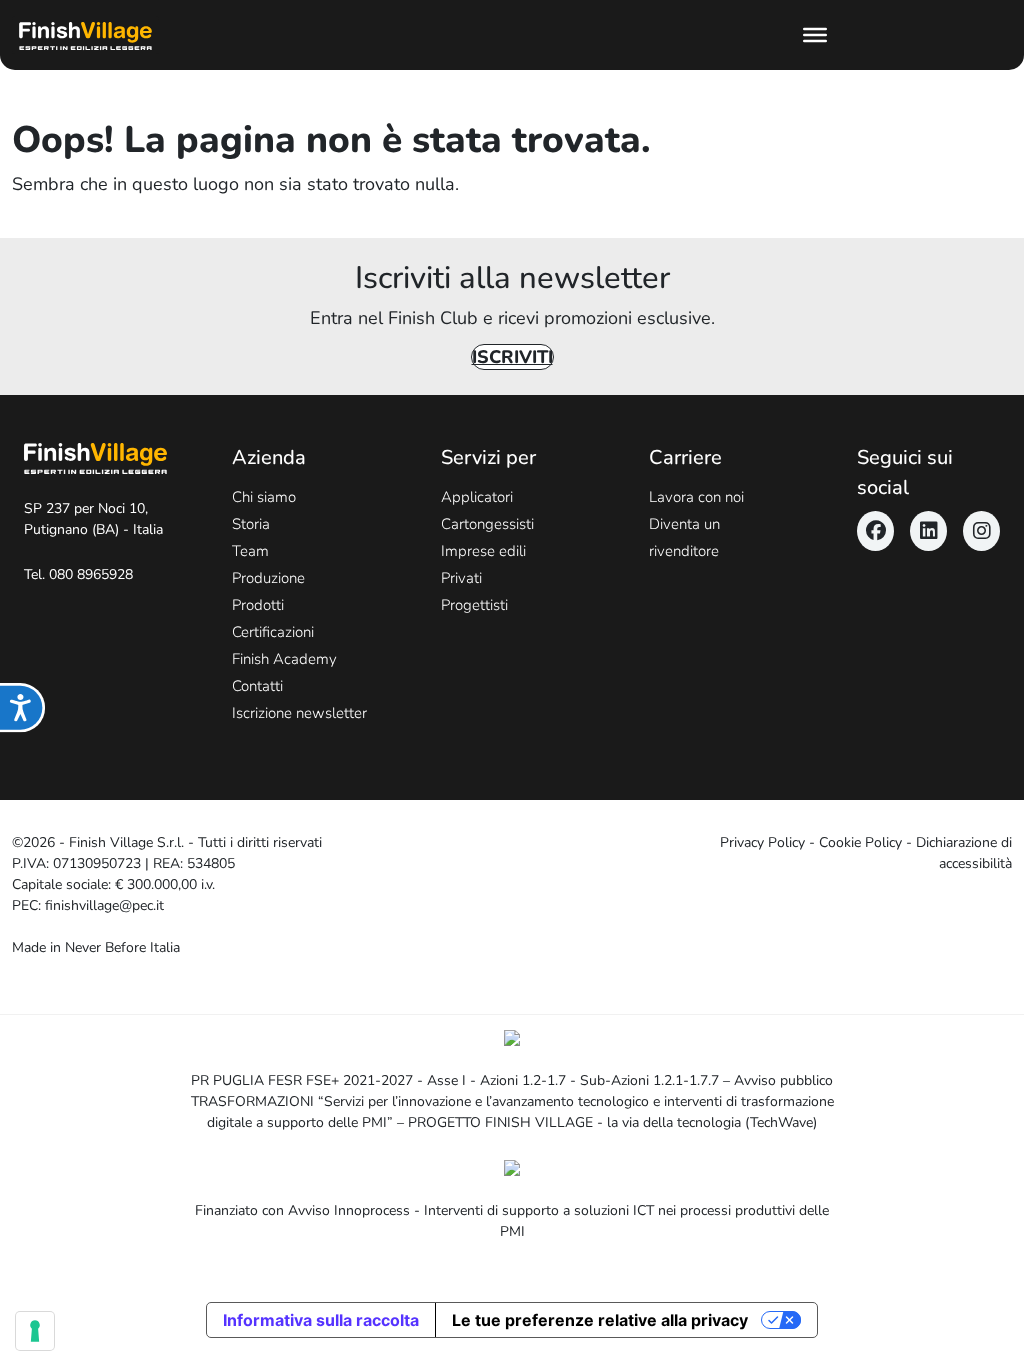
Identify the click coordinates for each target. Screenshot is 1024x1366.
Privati (461, 578)
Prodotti (258, 605)
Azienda (269, 457)
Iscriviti (512, 357)
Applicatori (477, 497)
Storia (251, 524)
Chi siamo (264, 497)
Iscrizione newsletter (299, 713)
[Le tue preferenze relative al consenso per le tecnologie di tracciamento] (35, 1331)
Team (250, 551)
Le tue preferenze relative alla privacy (600, 1320)
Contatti (257, 686)
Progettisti (474, 605)
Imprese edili (483, 551)
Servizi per (488, 457)
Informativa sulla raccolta (321, 1320)
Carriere (685, 457)
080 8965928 (91, 574)
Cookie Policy (860, 842)
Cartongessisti (487, 524)
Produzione (268, 578)
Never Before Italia (122, 947)
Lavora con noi (696, 497)
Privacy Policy (762, 842)
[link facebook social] (875, 531)
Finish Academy (284, 659)
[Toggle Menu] (815, 35)
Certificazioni (273, 632)
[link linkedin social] (928, 531)
